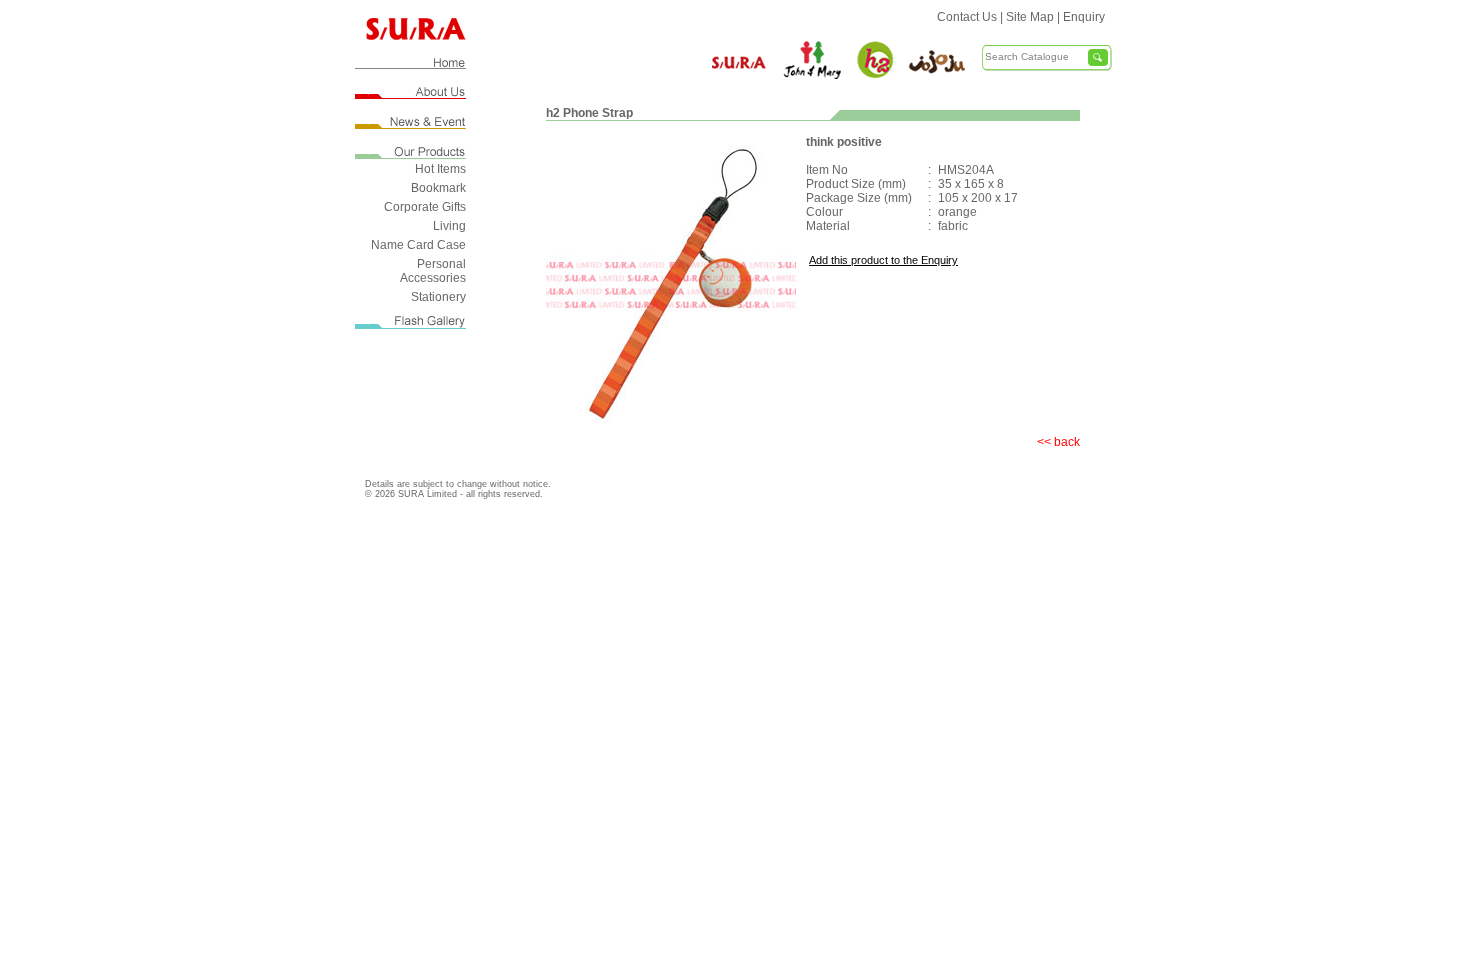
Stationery (438, 297)
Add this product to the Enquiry (883, 260)
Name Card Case (418, 245)
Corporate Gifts (425, 207)
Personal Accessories (433, 271)
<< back (1058, 442)
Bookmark (438, 188)
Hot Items (440, 169)
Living (449, 226)
